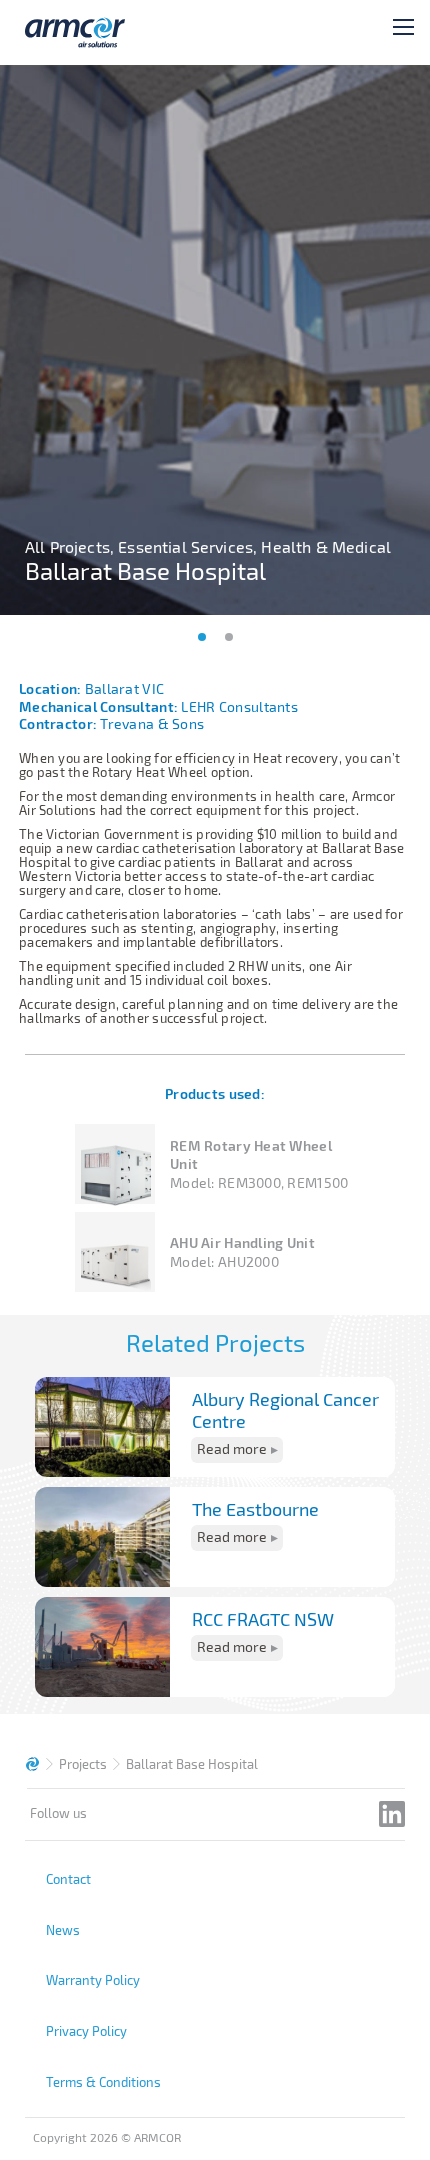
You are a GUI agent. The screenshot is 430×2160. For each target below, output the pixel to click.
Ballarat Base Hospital (192, 1764)
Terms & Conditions (103, 2082)
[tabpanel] (215, 340)
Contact (68, 1879)
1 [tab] (202, 637)
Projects (83, 1764)
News (63, 1930)
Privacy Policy (86, 2031)
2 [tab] (229, 637)
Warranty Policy (93, 1980)
